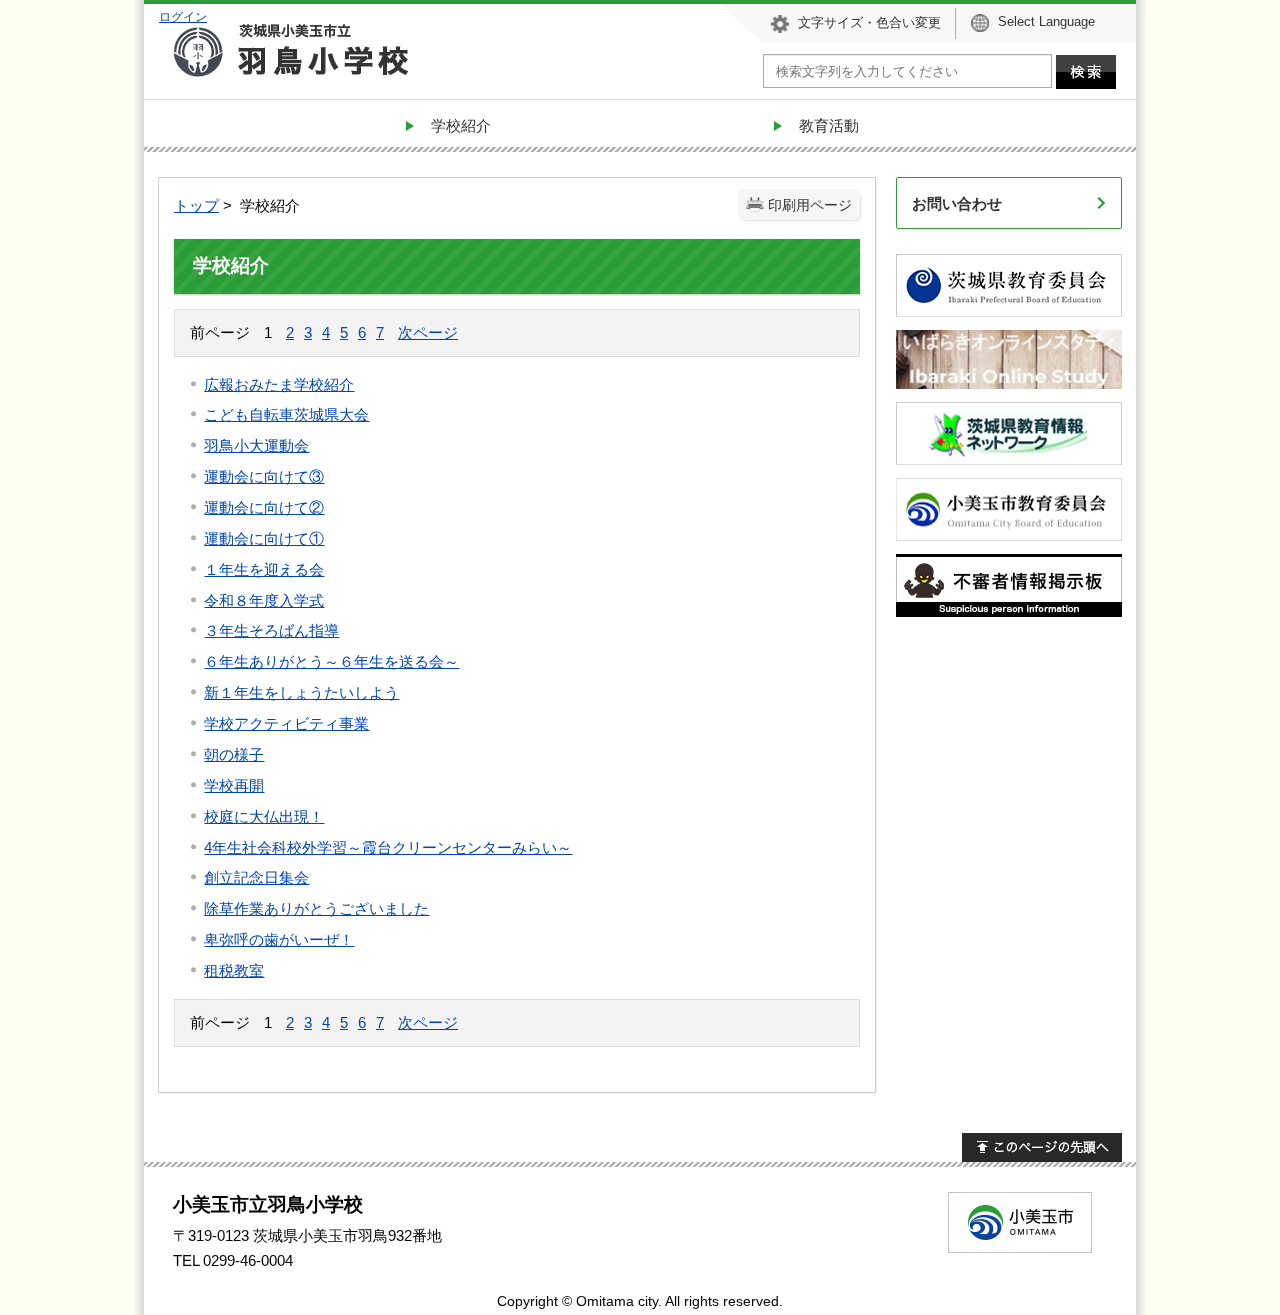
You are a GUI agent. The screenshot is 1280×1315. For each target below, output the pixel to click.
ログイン (183, 16)
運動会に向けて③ (264, 476)
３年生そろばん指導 (271, 630)
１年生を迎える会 (264, 569)
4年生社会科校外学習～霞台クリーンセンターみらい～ (388, 847)
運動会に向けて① (264, 538)
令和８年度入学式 (264, 600)
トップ (196, 205)
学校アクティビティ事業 (286, 723)
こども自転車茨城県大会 (286, 414)
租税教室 (234, 970)
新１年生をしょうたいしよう (301, 692)
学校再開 (234, 785)
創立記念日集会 (256, 877)
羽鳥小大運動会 (256, 445)
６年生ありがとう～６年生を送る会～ (331, 661)
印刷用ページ (810, 205)
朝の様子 (234, 754)
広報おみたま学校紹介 (279, 384)
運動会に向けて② (264, 507)
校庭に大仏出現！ (264, 816)
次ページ (428, 332)
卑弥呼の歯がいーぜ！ (279, 939)
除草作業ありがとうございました (316, 908)
